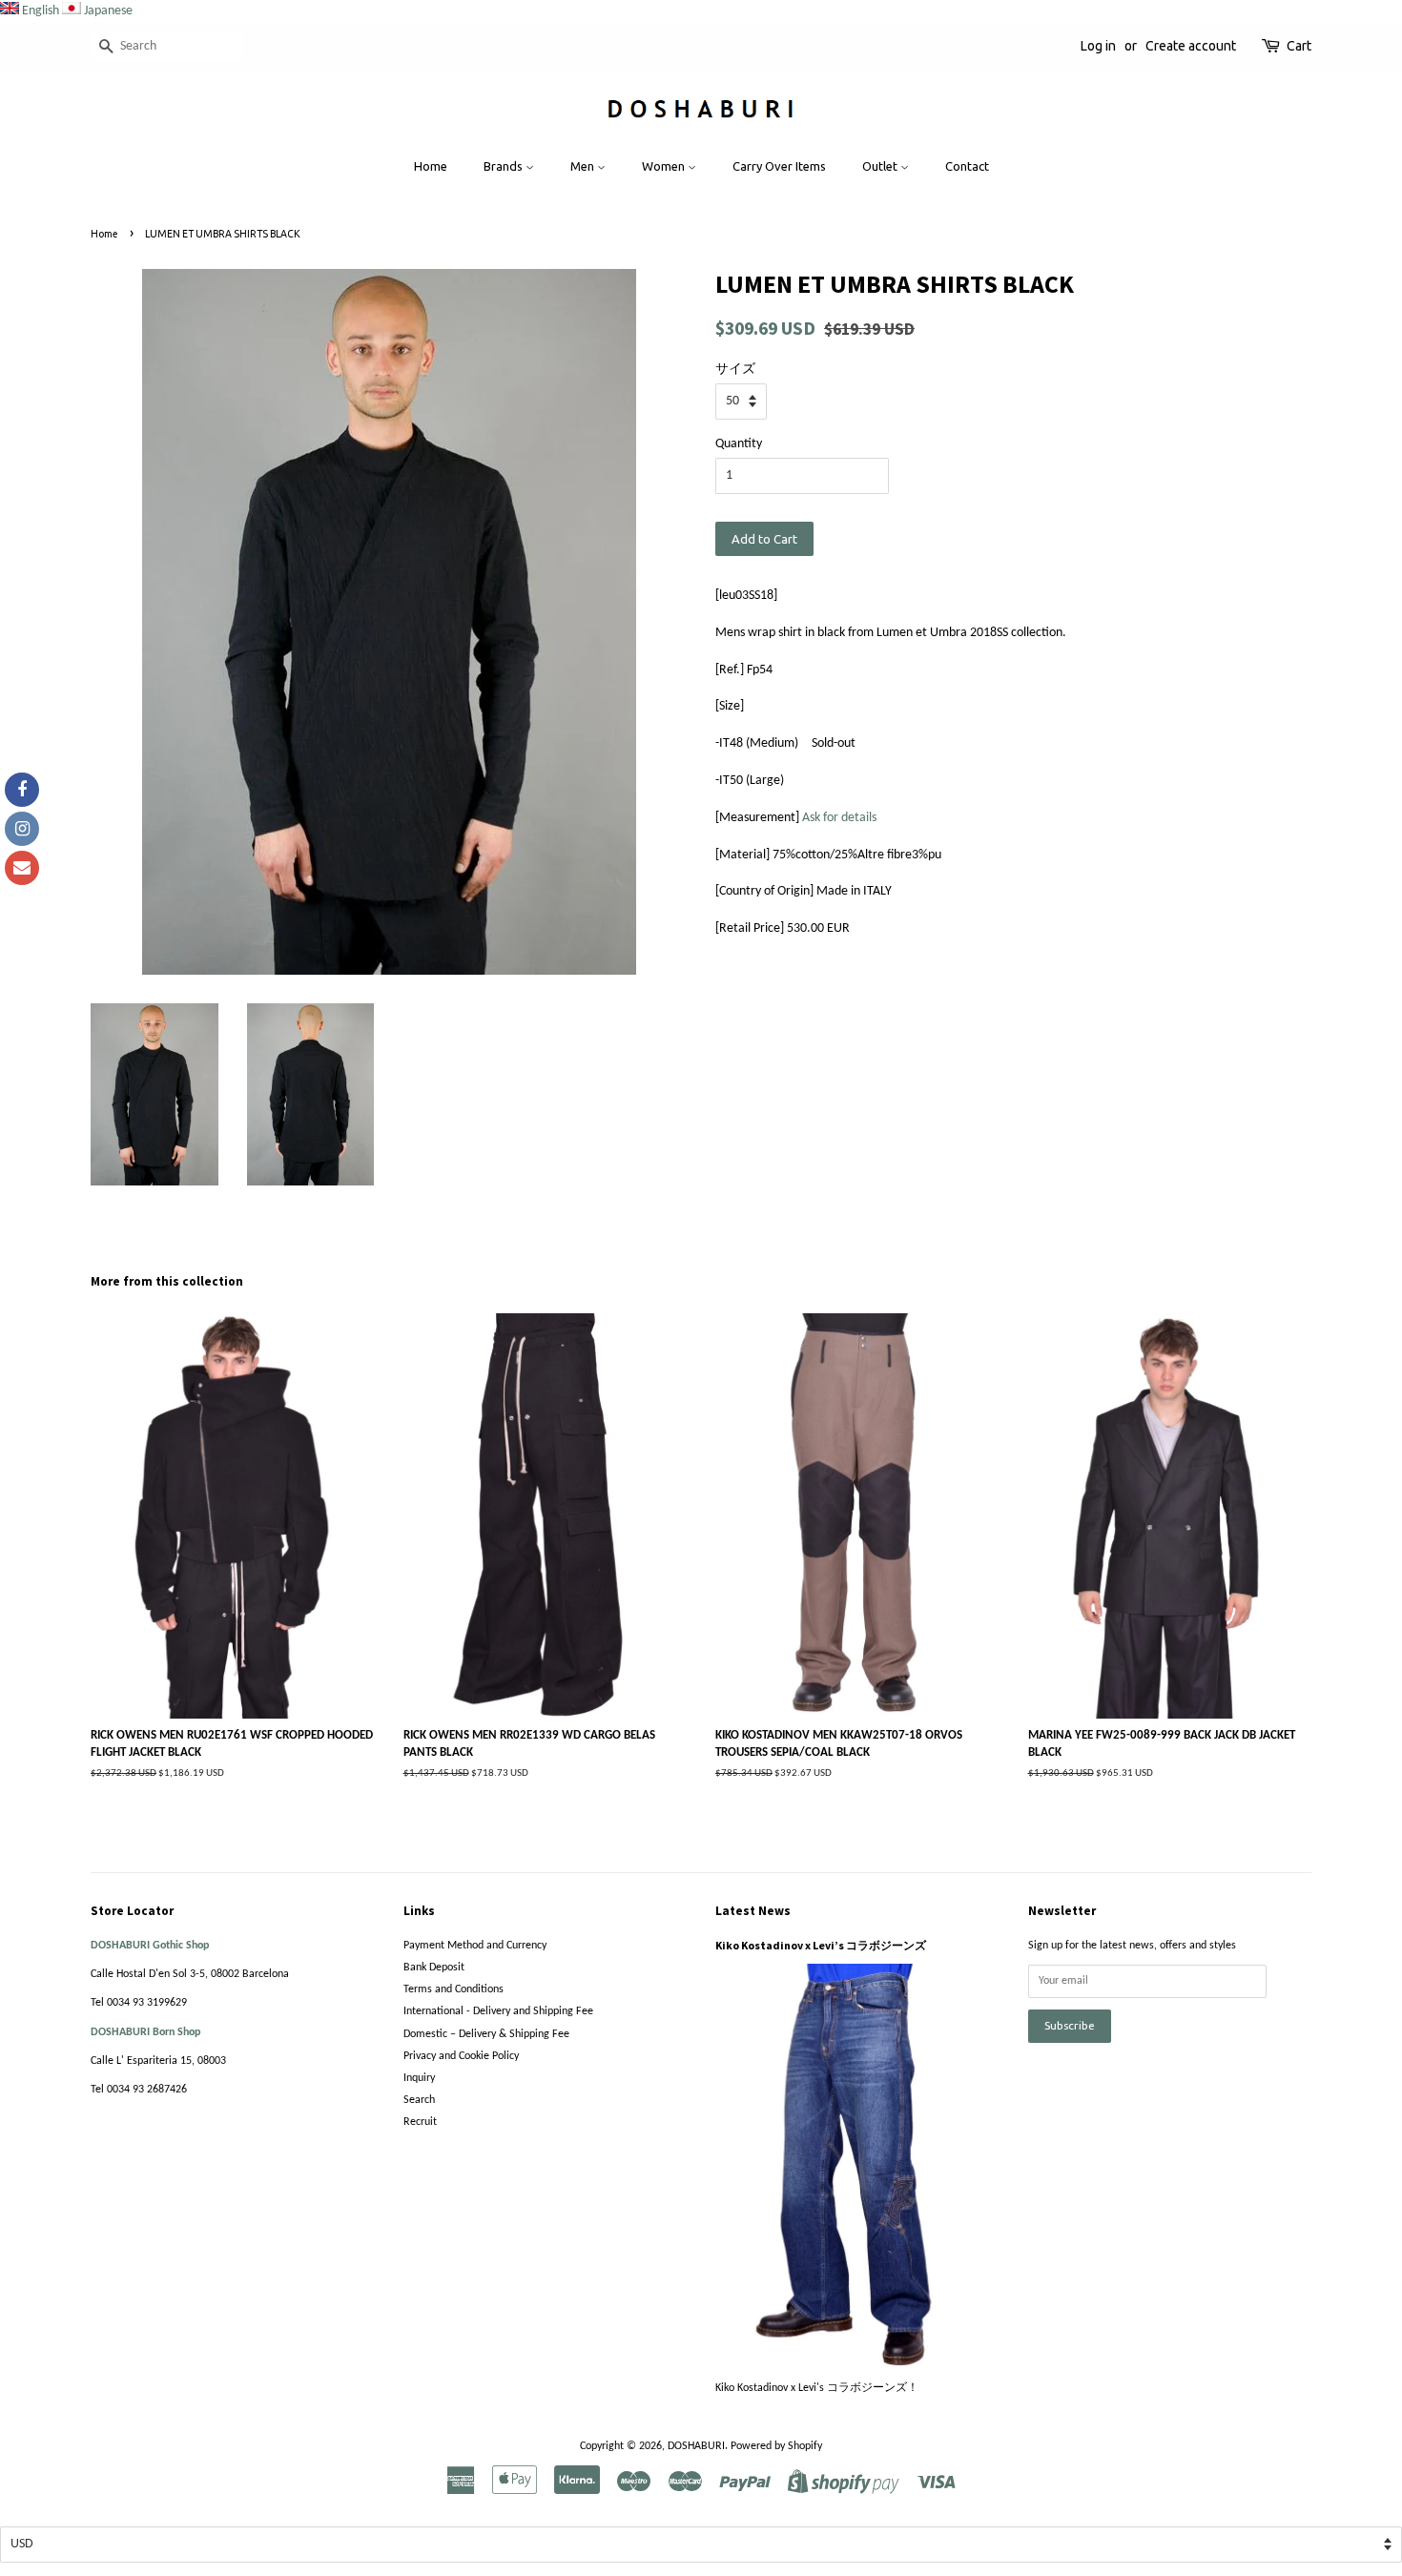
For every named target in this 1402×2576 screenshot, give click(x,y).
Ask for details (839, 818)
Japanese (108, 11)
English (41, 11)
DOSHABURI (696, 2446)
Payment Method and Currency (475, 1946)
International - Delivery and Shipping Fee (498, 2011)
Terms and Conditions (454, 1989)
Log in (1098, 46)
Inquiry (419, 2078)
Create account (1191, 46)
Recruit (420, 2122)
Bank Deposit (434, 1968)
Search (419, 2100)
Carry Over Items (779, 166)
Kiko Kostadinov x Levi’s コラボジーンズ (821, 1945)
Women (665, 166)
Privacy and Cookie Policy (461, 2056)
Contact (967, 166)
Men (584, 166)
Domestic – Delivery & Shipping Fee (486, 2034)
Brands (505, 166)
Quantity (739, 444)
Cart (1299, 46)
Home (431, 166)
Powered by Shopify (776, 2446)
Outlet (881, 166)
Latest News (753, 1911)
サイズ (735, 370)
